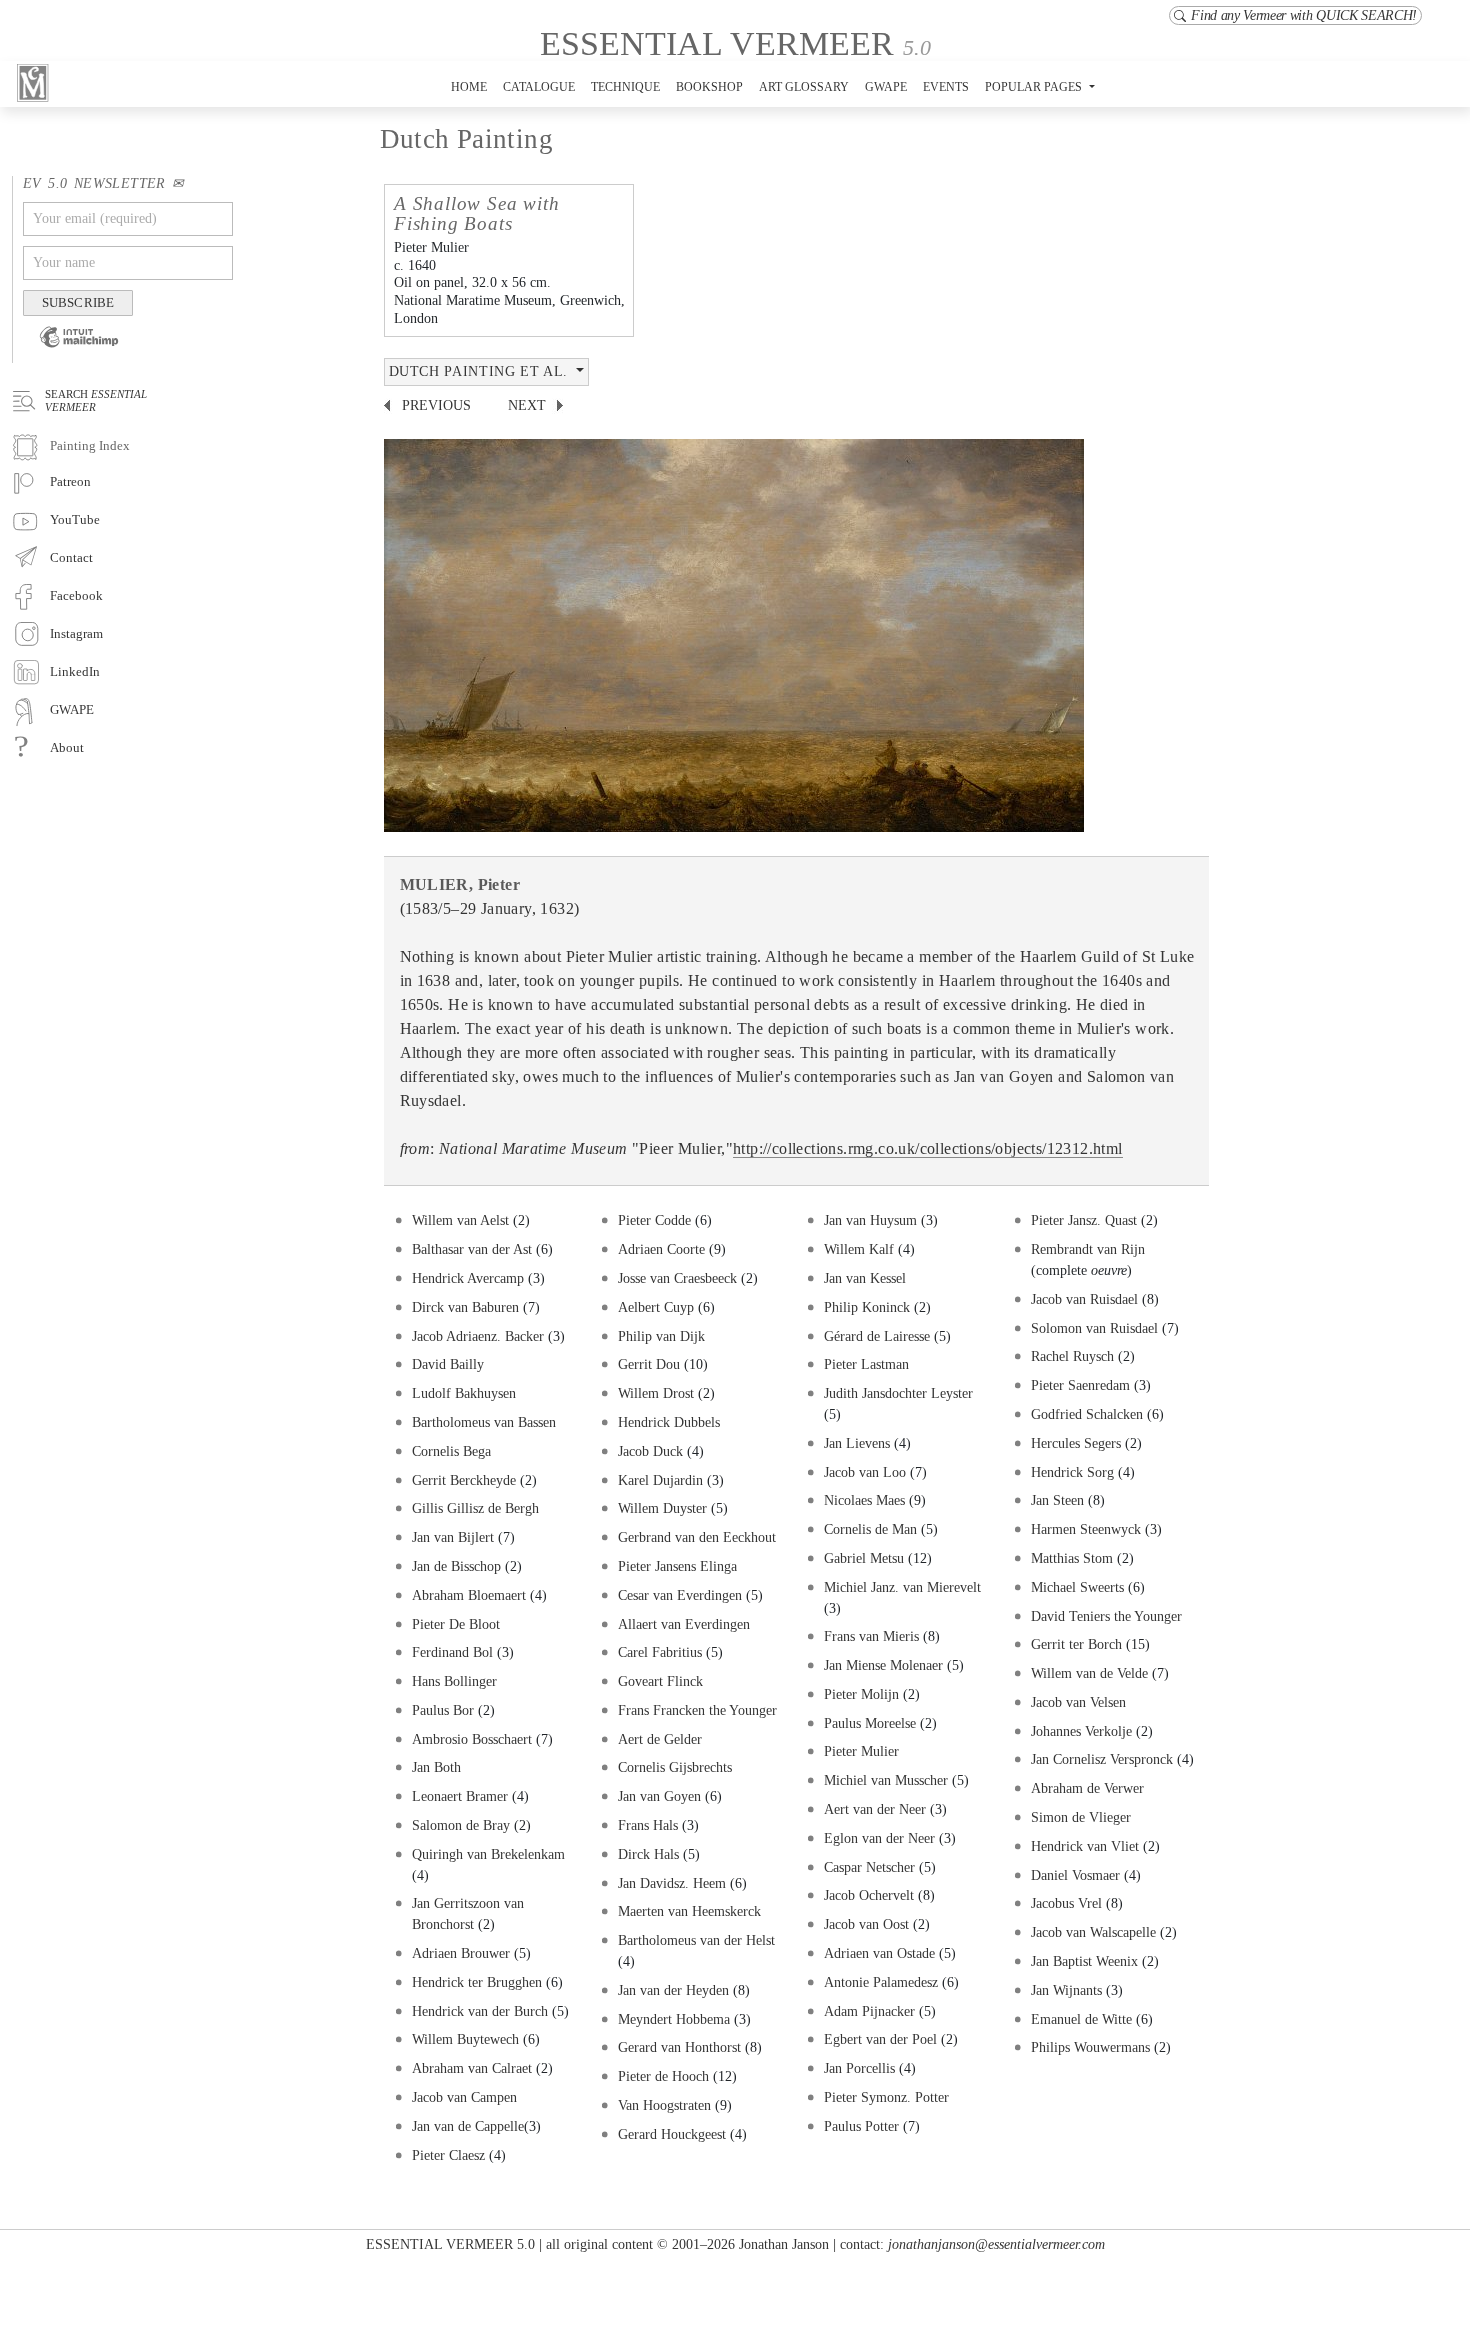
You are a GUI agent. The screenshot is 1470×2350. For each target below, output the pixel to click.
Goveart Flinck (660, 1681)
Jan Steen (1057, 1500)
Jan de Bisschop (456, 1566)
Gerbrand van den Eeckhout (697, 1537)
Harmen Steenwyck (1086, 1529)
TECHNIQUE (625, 87)
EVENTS (946, 87)
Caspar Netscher (869, 1867)
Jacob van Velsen (1078, 1702)
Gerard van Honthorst (679, 2047)
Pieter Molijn (861, 1694)
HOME (469, 87)
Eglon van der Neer (879, 1838)
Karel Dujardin (660, 1480)
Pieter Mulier (861, 1751)
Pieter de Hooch (663, 2076)
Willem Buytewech (465, 2039)
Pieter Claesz (448, 2155)
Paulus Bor (443, 1710)
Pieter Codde (654, 1220)
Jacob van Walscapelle (1093, 1932)
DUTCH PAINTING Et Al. (481, 371)
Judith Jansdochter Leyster (898, 1393)
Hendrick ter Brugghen (477, 1982)
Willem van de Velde (1089, 1673)
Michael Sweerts (1077, 1587)
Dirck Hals (648, 1854)
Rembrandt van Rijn (1088, 1249)
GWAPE (886, 87)
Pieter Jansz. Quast (1086, 1220)
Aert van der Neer (875, 1809)
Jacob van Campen (464, 2097)
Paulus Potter (861, 2126)
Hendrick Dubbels (669, 1422)
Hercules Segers (1076, 1443)
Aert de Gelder (660, 1739)
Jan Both (436, 1767)
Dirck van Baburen (465, 1307)
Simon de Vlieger (1081, 1817)
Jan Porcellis (861, 2068)
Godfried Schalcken (1087, 1414)
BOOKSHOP (709, 87)
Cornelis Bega (451, 1451)
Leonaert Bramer (460, 1796)
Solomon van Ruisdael (1094, 1328)
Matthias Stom (1072, 1558)
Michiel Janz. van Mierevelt (902, 1587)
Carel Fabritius (660, 1652)
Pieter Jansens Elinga (677, 1566)
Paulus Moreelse (872, 1723)
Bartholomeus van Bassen (484, 1422)
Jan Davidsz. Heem (674, 1883)
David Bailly (448, 1364)
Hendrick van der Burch (480, 2011)
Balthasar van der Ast (472, 1249)
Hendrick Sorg (1072, 1472)
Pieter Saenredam (1080, 1385)
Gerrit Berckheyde (466, 1480)
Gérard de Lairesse (877, 1336)
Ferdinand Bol (452, 1652)
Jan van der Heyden (673, 1990)
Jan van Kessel (865, 1278)
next (527, 405)
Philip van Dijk (661, 1336)
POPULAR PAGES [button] (1035, 87)
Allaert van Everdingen (684, 1624)
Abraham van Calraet (472, 2068)
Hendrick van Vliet (1085, 1846)
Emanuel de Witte (1081, 2019)
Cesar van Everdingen (680, 1595)
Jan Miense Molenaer (883, 1665)
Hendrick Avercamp (468, 1278)
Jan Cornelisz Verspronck (1102, 1759)
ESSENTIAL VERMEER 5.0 (450, 2244)
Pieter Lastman (866, 1364)
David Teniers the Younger (1106, 1616)
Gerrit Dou (649, 1364)
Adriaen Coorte (661, 1249)
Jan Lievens (857, 1443)
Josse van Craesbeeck (677, 1278)
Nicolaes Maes (864, 1500)
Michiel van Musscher (886, 1780)
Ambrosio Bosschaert (472, 1739)
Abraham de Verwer (1087, 1788)
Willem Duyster (662, 1508)
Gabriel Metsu (864, 1558)
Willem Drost (656, 1393)
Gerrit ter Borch (1076, 1644)
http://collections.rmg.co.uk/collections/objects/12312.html (928, 1148)
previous (436, 405)
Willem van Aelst (462, 1220)
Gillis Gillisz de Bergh (475, 1508)
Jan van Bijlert (453, 1537)
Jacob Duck (650, 1451)
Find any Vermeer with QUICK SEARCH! (1304, 15)
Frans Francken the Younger (697, 1710)
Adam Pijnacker (869, 2011)
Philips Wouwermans (1090, 2047)
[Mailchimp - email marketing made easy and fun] (71, 350)
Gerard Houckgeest (672, 2134)
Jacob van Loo (865, 1472)
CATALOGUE (539, 87)
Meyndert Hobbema (674, 2019)
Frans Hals (648, 1825)
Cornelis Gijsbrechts (675, 1767)
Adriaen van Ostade (879, 1953)
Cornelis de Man (870, 1529)
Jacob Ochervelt (869, 1895)
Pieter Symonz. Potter (886, 2097)
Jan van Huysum (870, 1220)
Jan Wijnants (1066, 1990)
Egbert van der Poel (880, 2039)
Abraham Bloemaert (469, 1595)
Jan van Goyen (659, 1796)
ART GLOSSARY (804, 87)
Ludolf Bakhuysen (464, 1393)
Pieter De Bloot (456, 1624)
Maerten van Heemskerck (689, 1911)
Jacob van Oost (866, 1924)
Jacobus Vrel (1066, 1903)
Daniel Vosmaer (1075, 1875)
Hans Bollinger (454, 1681)
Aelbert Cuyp (656, 1307)
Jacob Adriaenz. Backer (478, 1336)
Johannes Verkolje (1081, 1731)
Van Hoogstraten (664, 2105)
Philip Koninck (867, 1307)
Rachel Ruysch (1072, 1356)
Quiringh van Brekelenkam (488, 1854)
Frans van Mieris (871, 1636)
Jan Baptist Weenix (1084, 1961)
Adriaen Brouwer (461, 1953)
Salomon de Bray (463, 1825)
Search (96, 400)
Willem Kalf (859, 1249)
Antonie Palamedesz (883, 1982)
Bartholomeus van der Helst (696, 1940)
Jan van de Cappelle (468, 2126)
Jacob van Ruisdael (1084, 1299)
